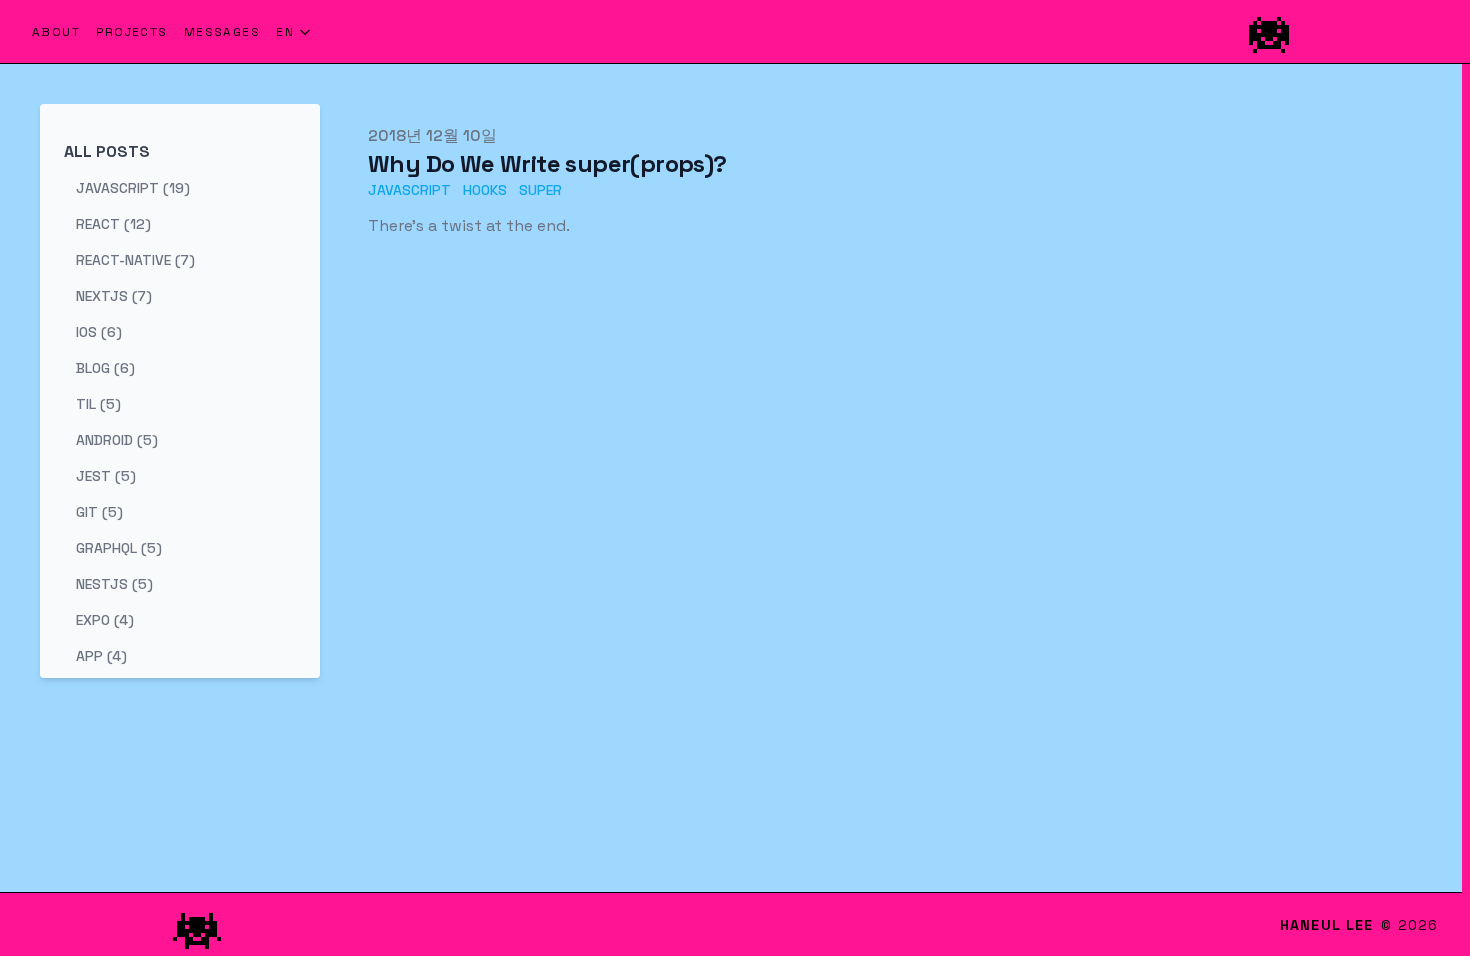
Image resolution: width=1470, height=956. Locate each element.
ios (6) (99, 332)
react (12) (113, 224)
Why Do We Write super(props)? (547, 163)
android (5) (117, 440)
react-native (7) (135, 260)
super (540, 190)
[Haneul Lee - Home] (881, 32)
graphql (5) (119, 548)
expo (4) (105, 620)
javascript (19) (133, 188)
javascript (409, 190)
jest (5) (106, 476)
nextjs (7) (114, 296)
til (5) (98, 404)
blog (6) (105, 368)
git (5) (99, 512)
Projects (132, 32)
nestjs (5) (114, 584)
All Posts (107, 151)
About (56, 32)
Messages (222, 32)
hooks (485, 190)
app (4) (101, 656)
